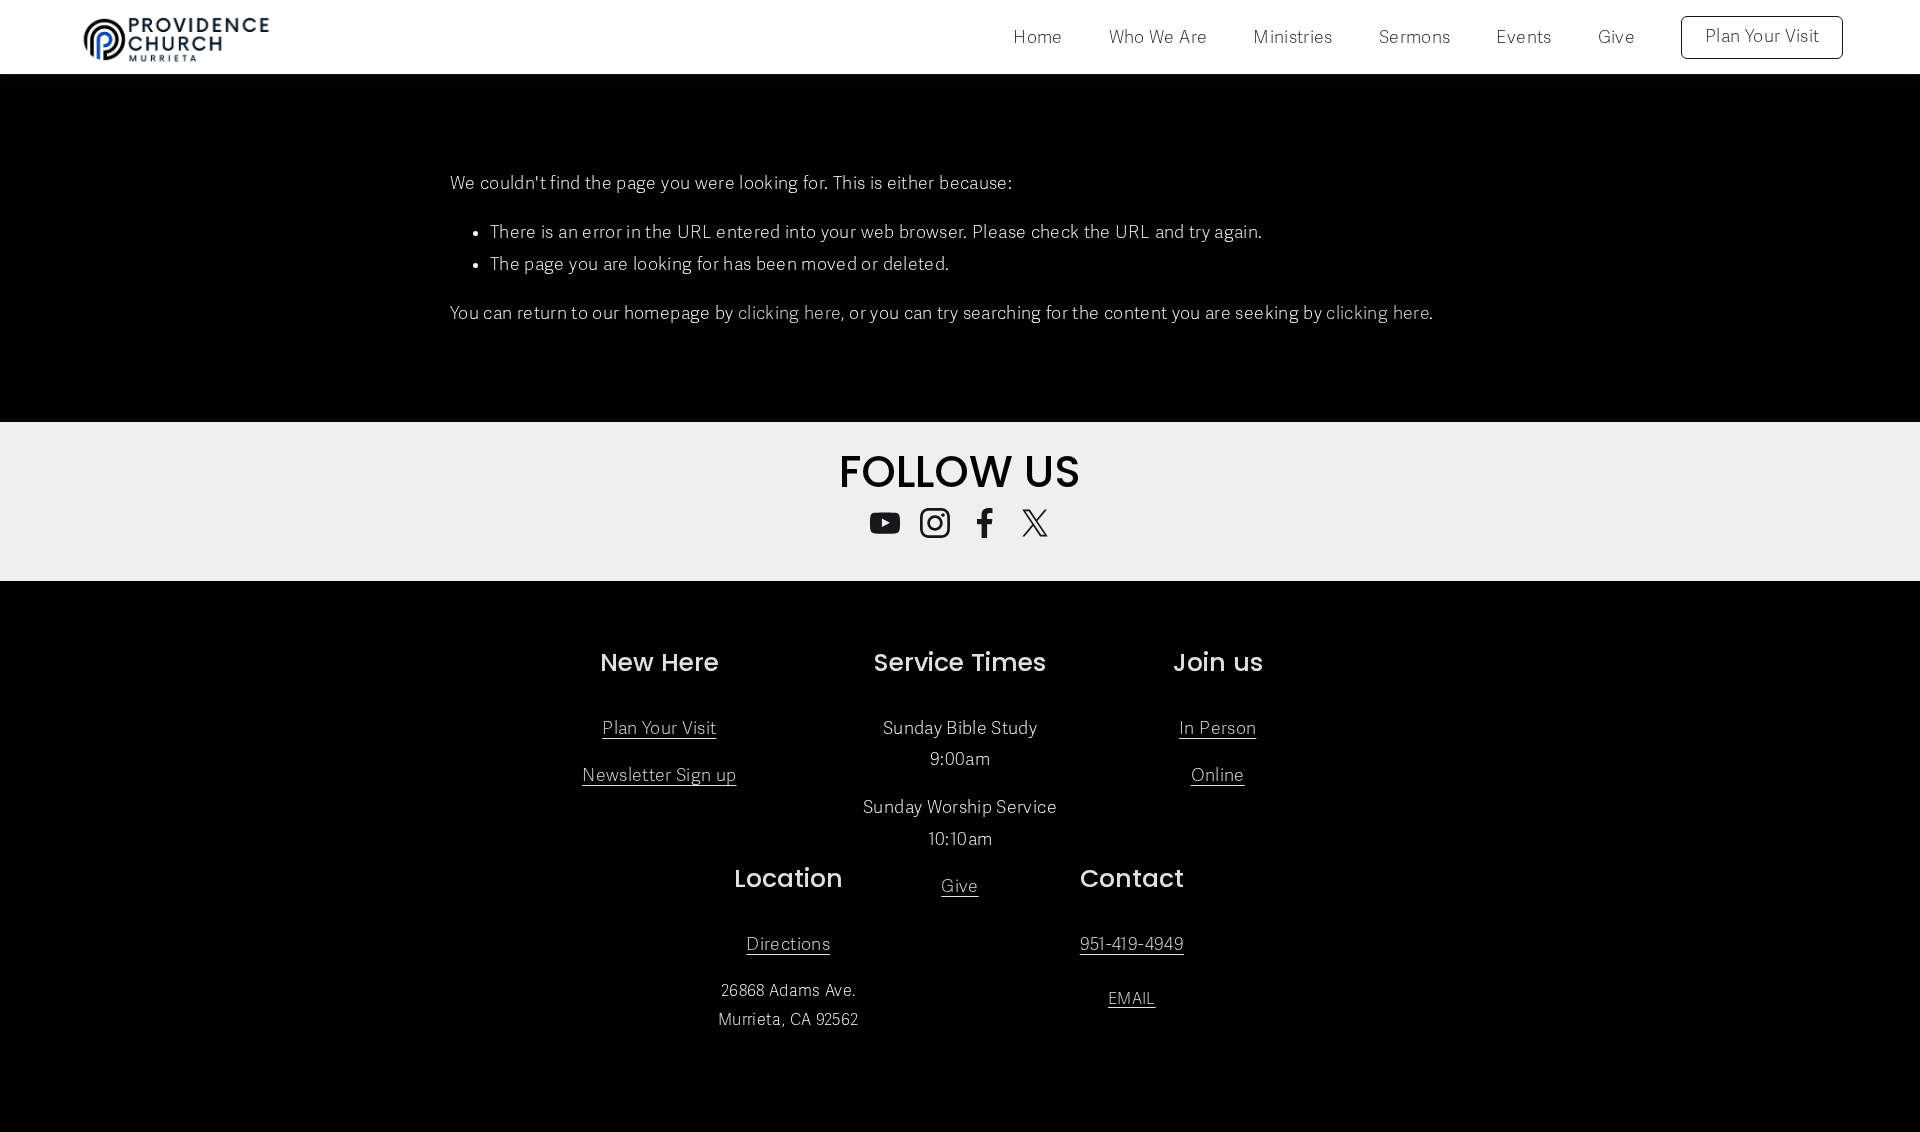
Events (1523, 37)
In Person (1217, 728)
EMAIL (1132, 999)
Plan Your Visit (1762, 36)
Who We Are (1158, 37)
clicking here (789, 313)
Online (1218, 775)
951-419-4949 (1132, 944)
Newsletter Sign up (659, 775)
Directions (788, 944)
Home (1037, 37)
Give (1616, 37)
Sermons (1414, 37)
